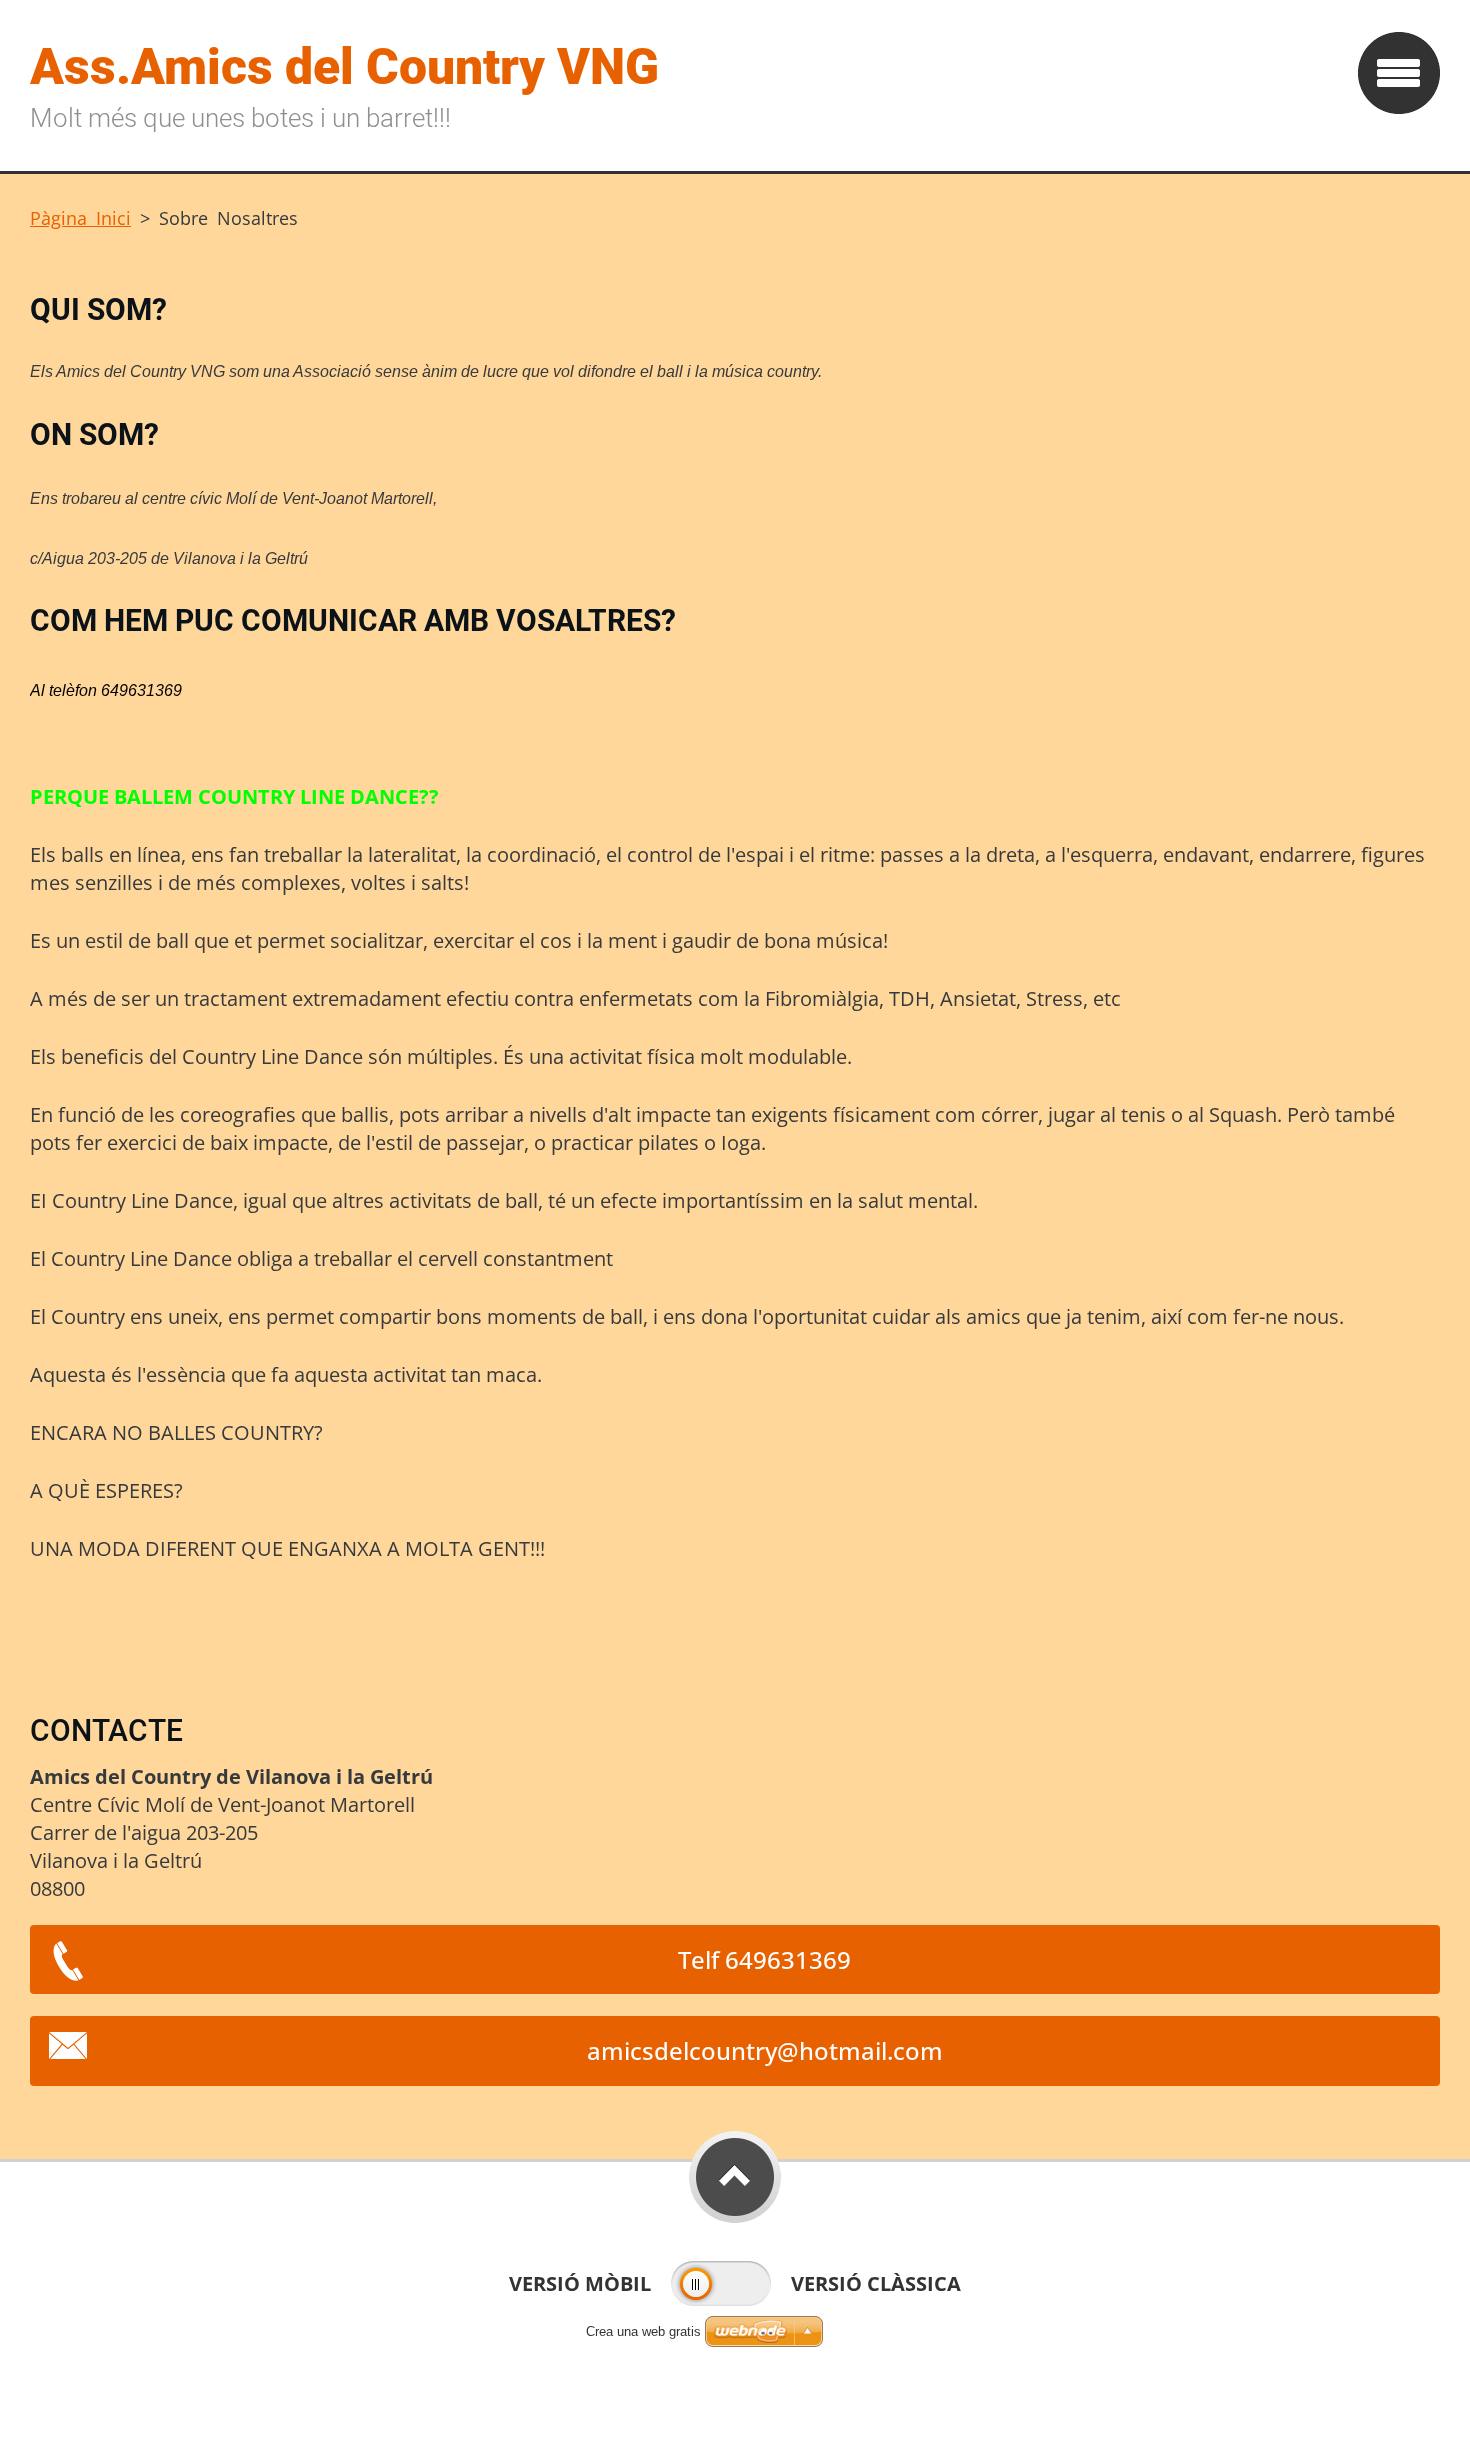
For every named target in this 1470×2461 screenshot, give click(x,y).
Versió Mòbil (580, 2283)
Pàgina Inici (80, 218)
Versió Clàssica (876, 2283)
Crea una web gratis (643, 2331)
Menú (1399, 73)
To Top (735, 2177)
